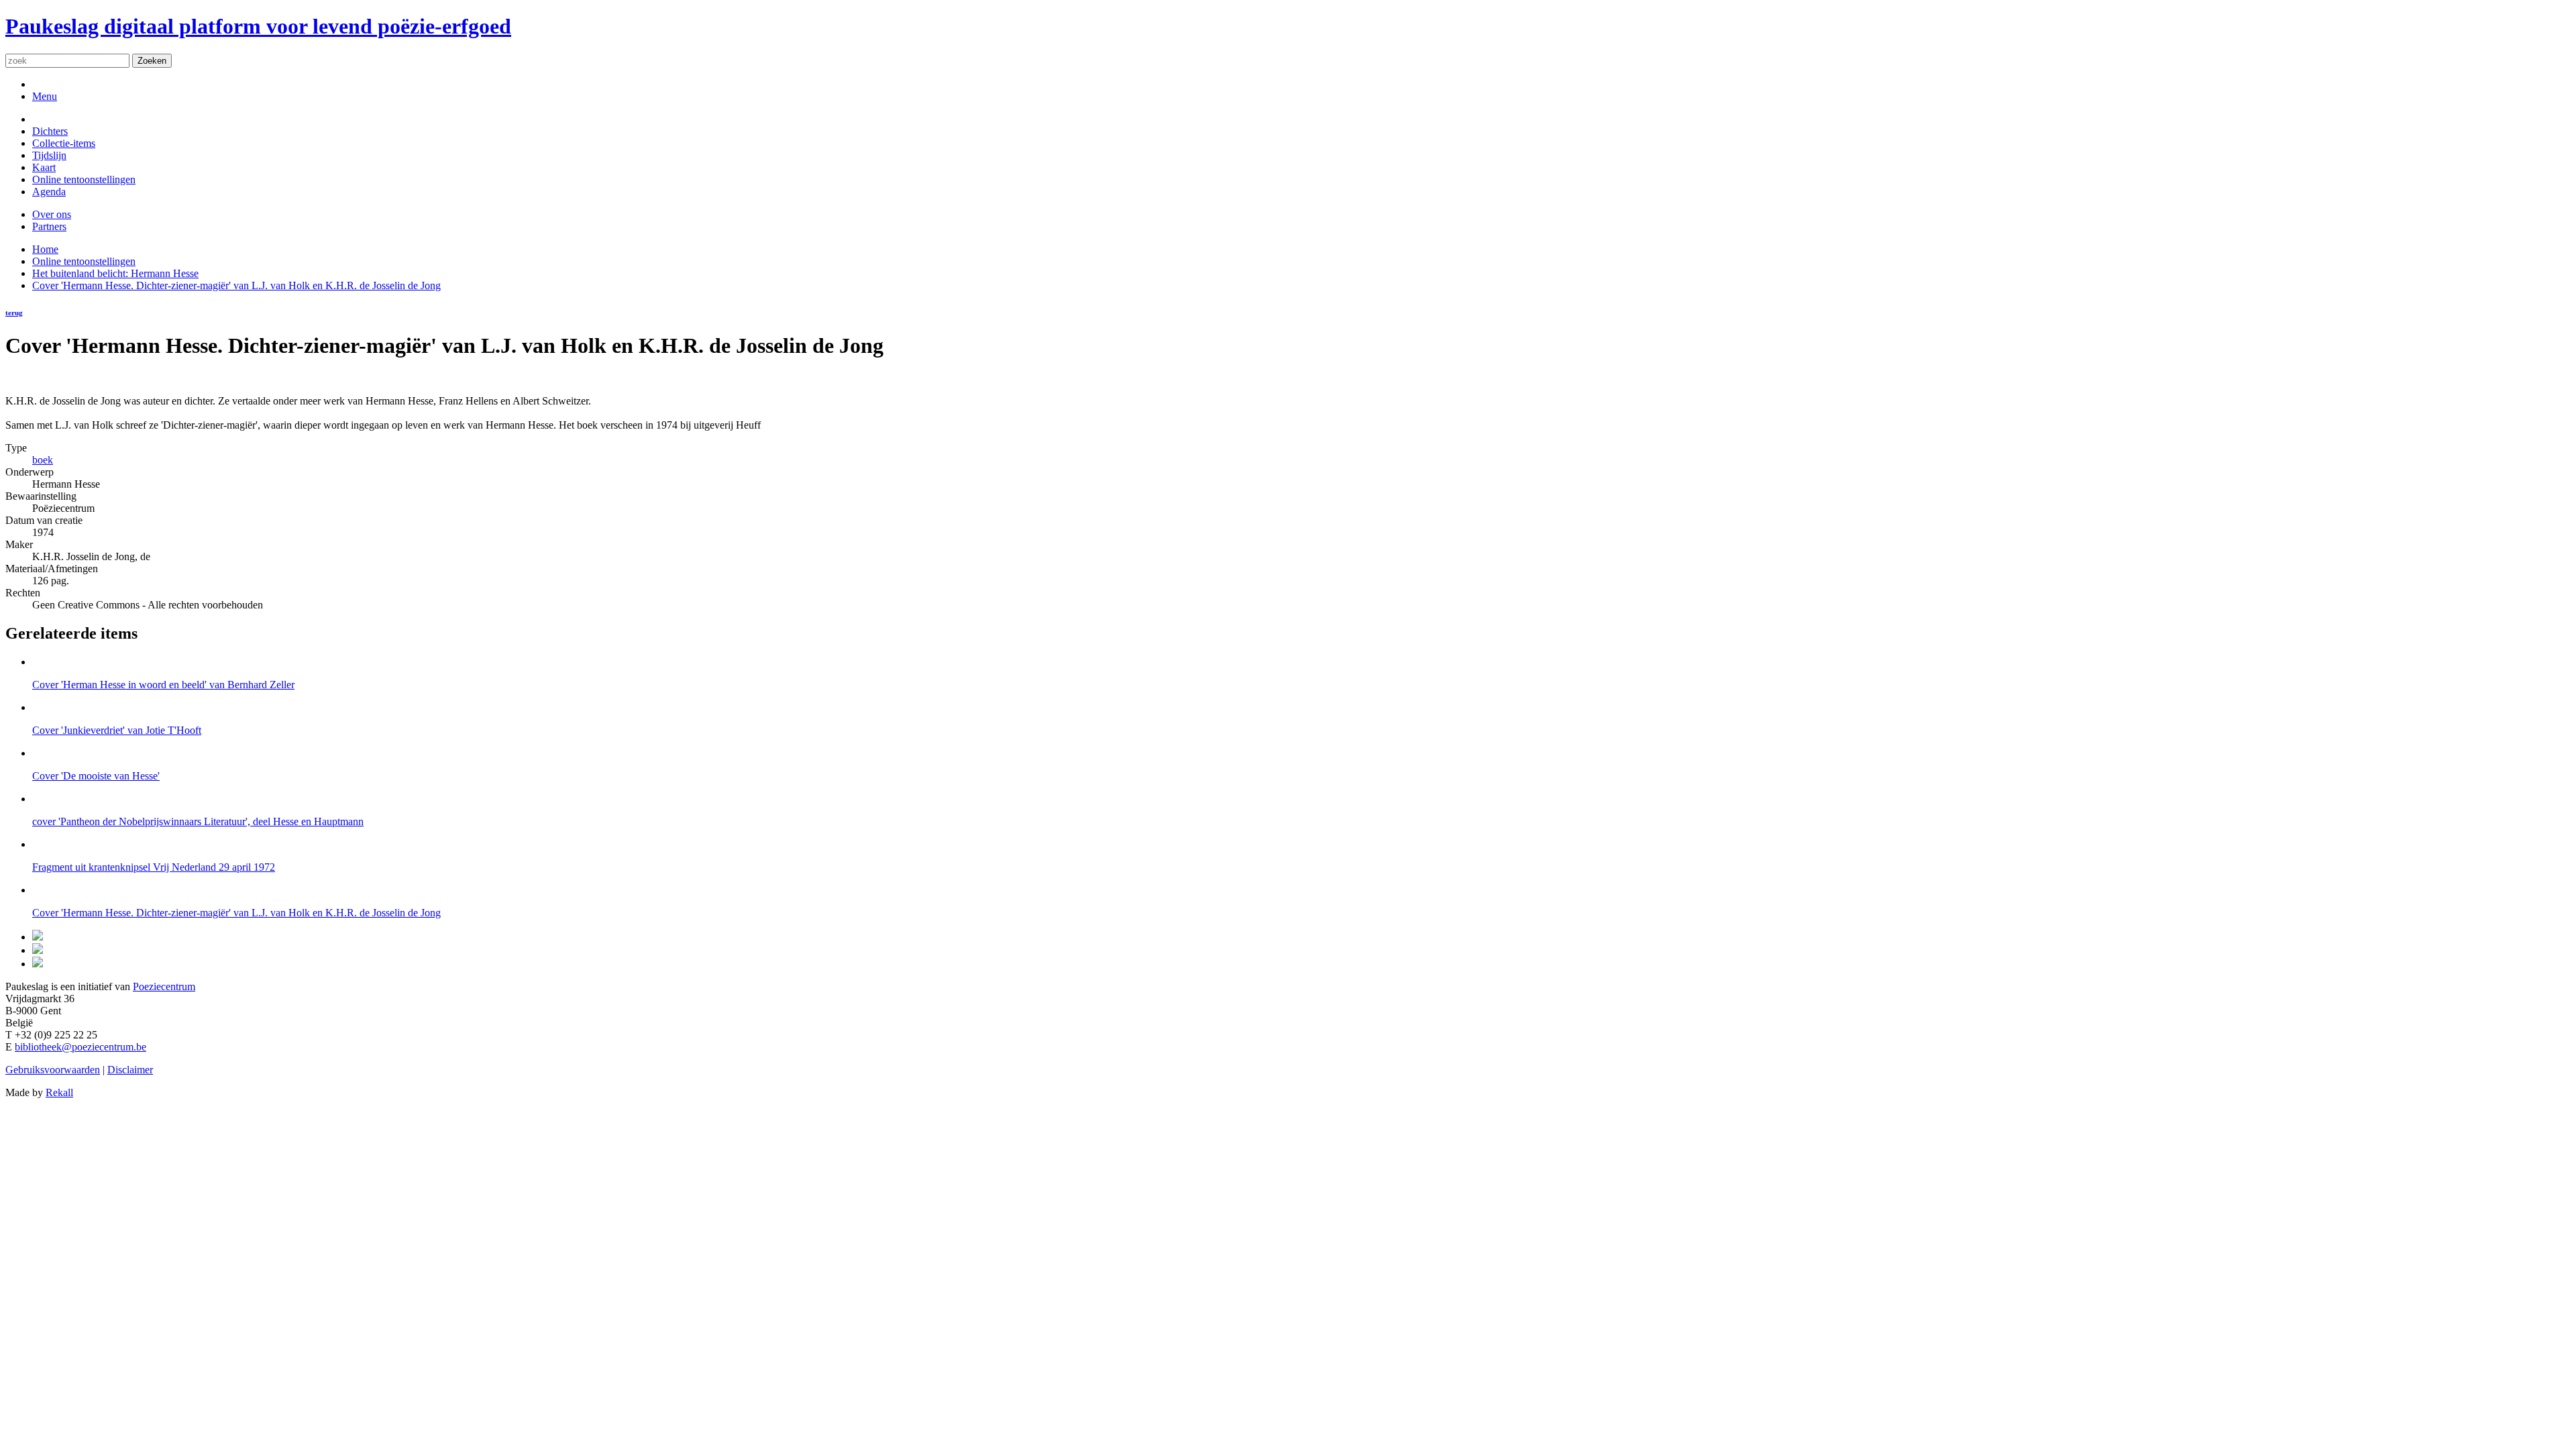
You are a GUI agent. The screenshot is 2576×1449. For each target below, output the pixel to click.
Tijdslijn (49, 155)
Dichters (50, 131)
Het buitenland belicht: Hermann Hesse (115, 273)
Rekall (59, 1092)
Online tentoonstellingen (84, 179)
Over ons (52, 214)
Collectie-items (64, 143)
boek (43, 460)
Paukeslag (258, 26)
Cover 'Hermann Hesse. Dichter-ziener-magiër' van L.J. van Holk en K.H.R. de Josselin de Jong (236, 285)
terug (14, 313)
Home (45, 249)
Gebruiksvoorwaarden (53, 1070)
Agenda (49, 192)
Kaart (44, 167)
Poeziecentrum (164, 986)
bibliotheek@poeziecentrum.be (80, 1047)
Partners (49, 226)
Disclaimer (130, 1070)
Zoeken (152, 61)
